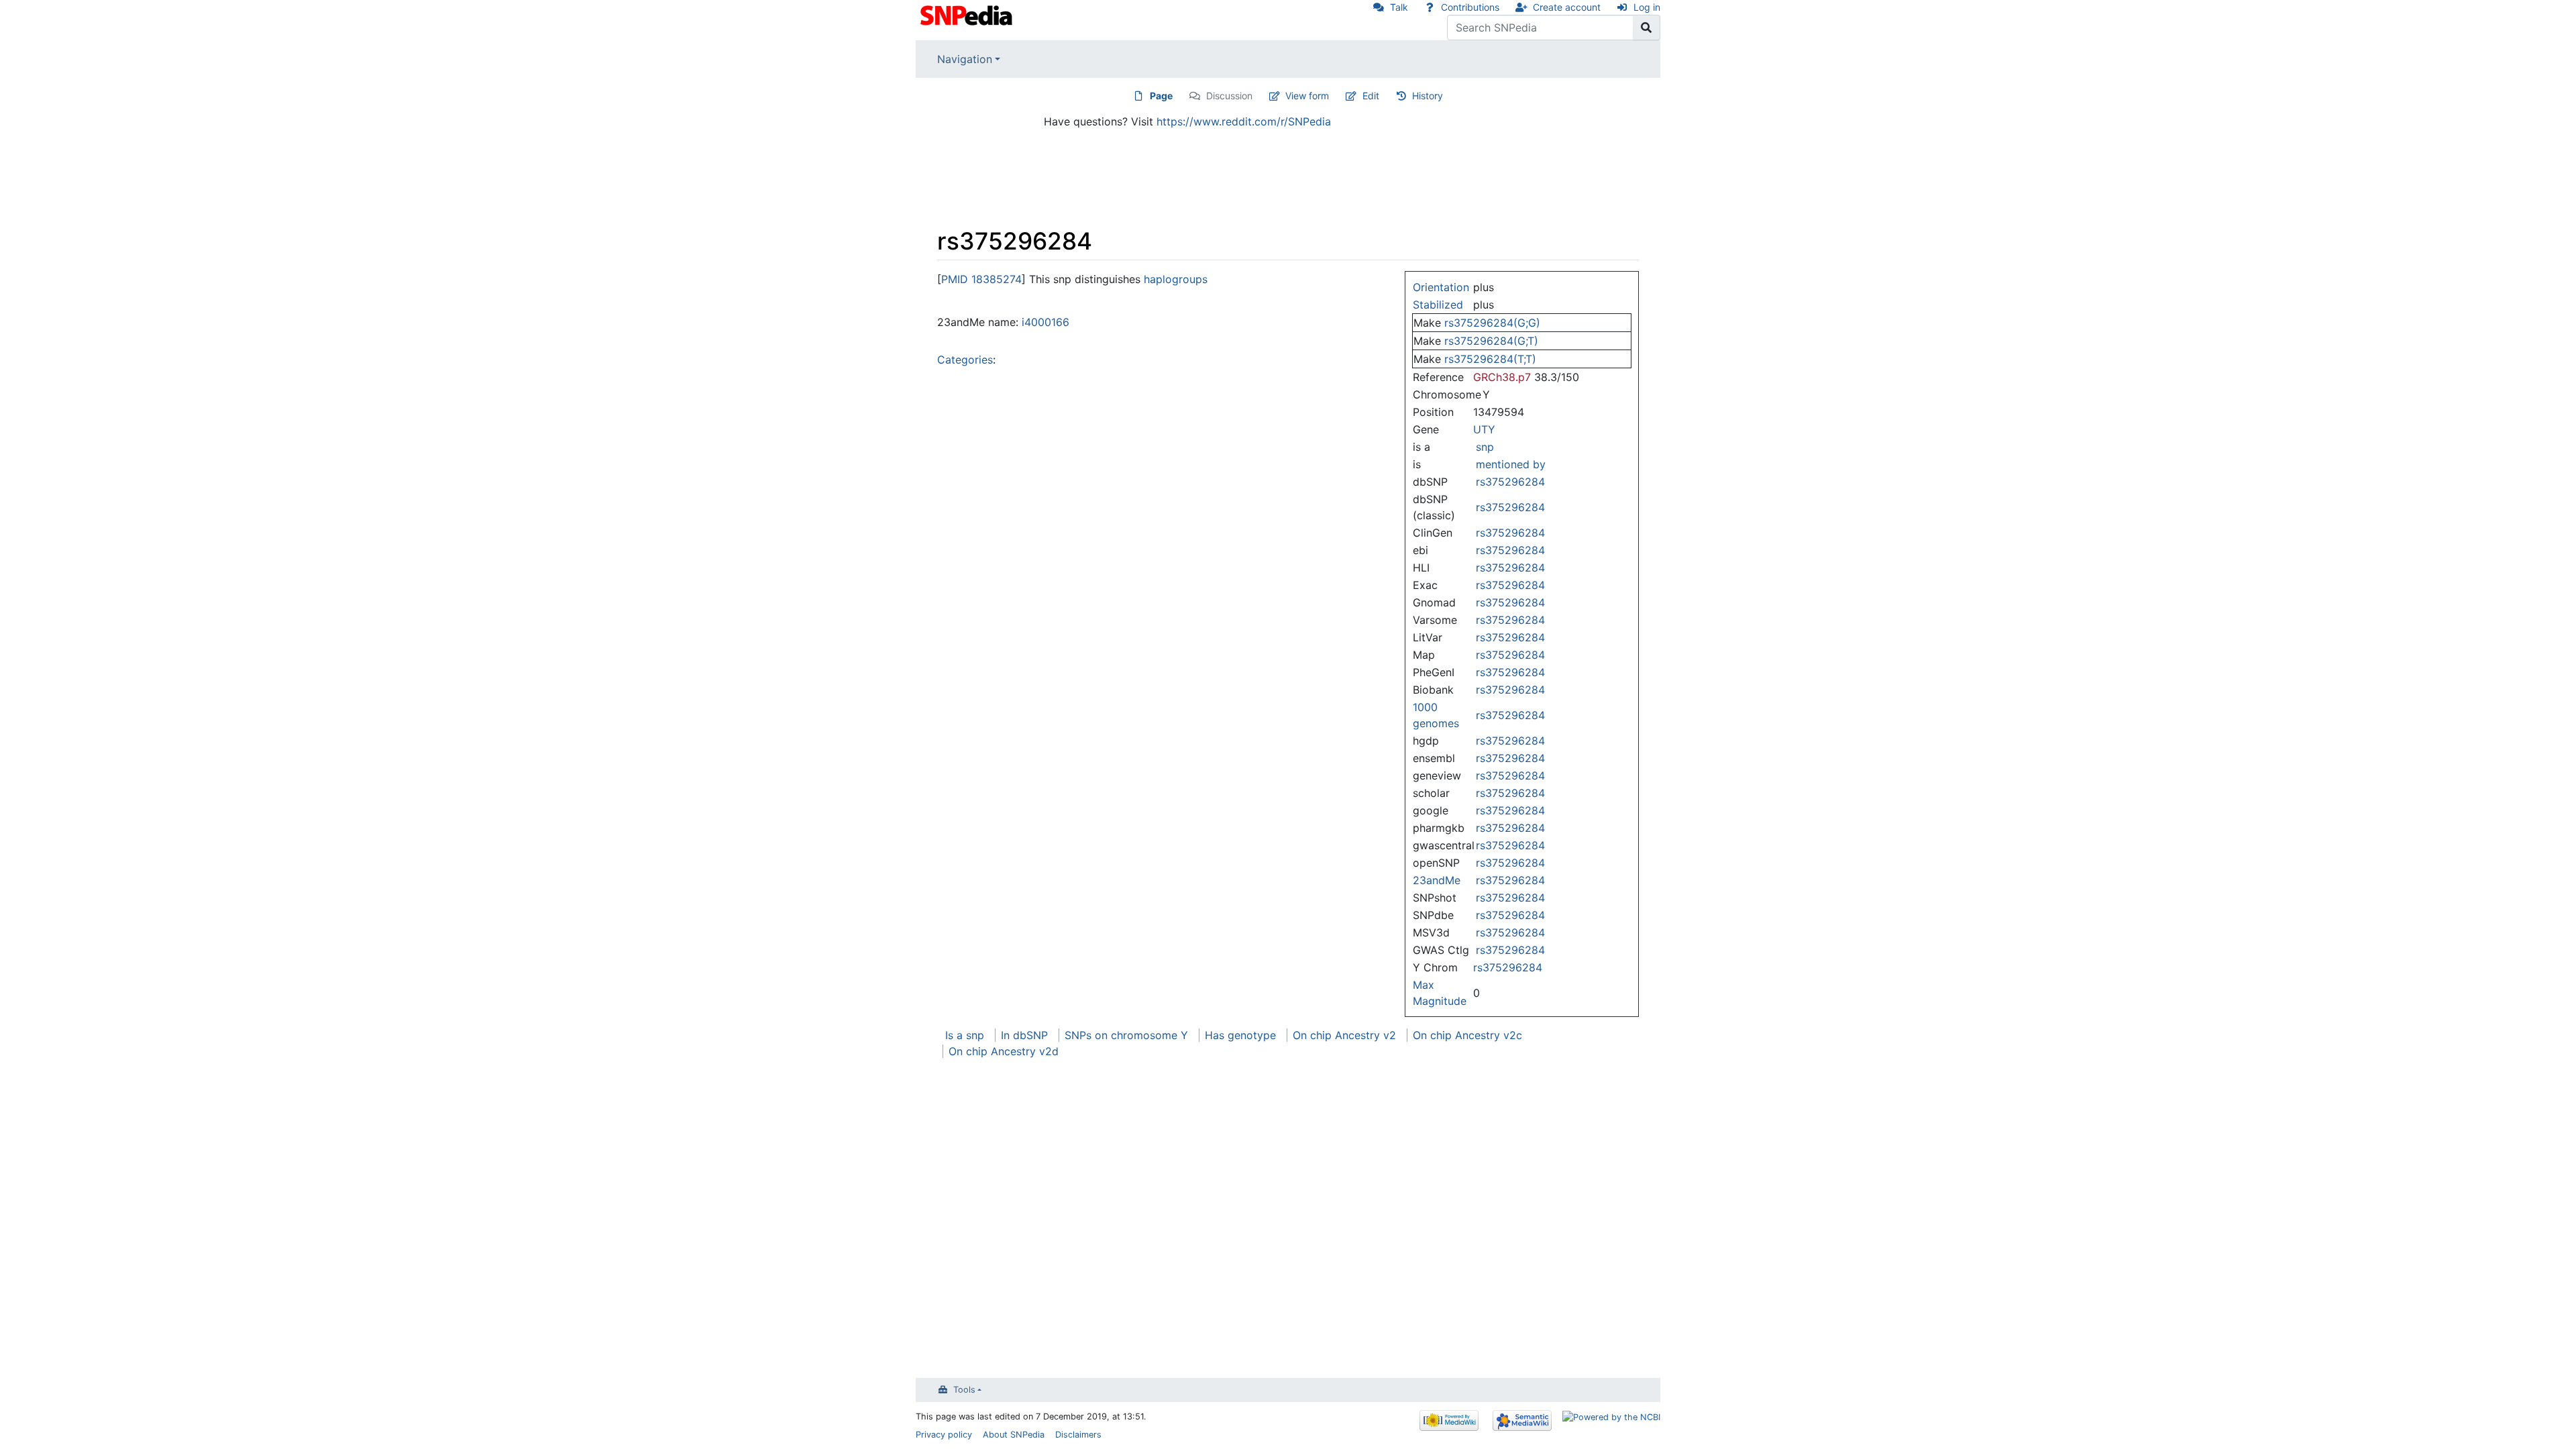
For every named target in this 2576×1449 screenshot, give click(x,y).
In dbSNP (1024, 1035)
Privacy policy (944, 1435)
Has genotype (1240, 1035)
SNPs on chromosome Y (1126, 1035)
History (1428, 96)
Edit (1371, 96)
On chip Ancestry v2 (1344, 1035)
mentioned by (1511, 464)
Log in (1647, 7)
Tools (964, 1390)
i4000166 (1045, 322)
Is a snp (965, 1035)
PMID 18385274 (981, 279)
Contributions (1470, 7)
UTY (1484, 429)
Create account (1567, 7)
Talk (1399, 7)
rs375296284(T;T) (1490, 359)
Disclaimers (1078, 1435)
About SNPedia (1014, 1435)
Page (1161, 96)
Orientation (1441, 287)
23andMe (1437, 880)
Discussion (1229, 96)
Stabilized (1438, 305)
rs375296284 (1510, 482)
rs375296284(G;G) (1492, 323)
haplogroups (1176, 279)
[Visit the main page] (968, 14)
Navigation (965, 59)
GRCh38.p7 (1502, 377)
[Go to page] (1647, 28)
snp (1485, 447)
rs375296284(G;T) (1491, 341)
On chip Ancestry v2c (1467, 1035)
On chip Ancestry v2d (1004, 1051)
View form (1307, 96)
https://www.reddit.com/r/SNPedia (1244, 121)
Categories (965, 360)
